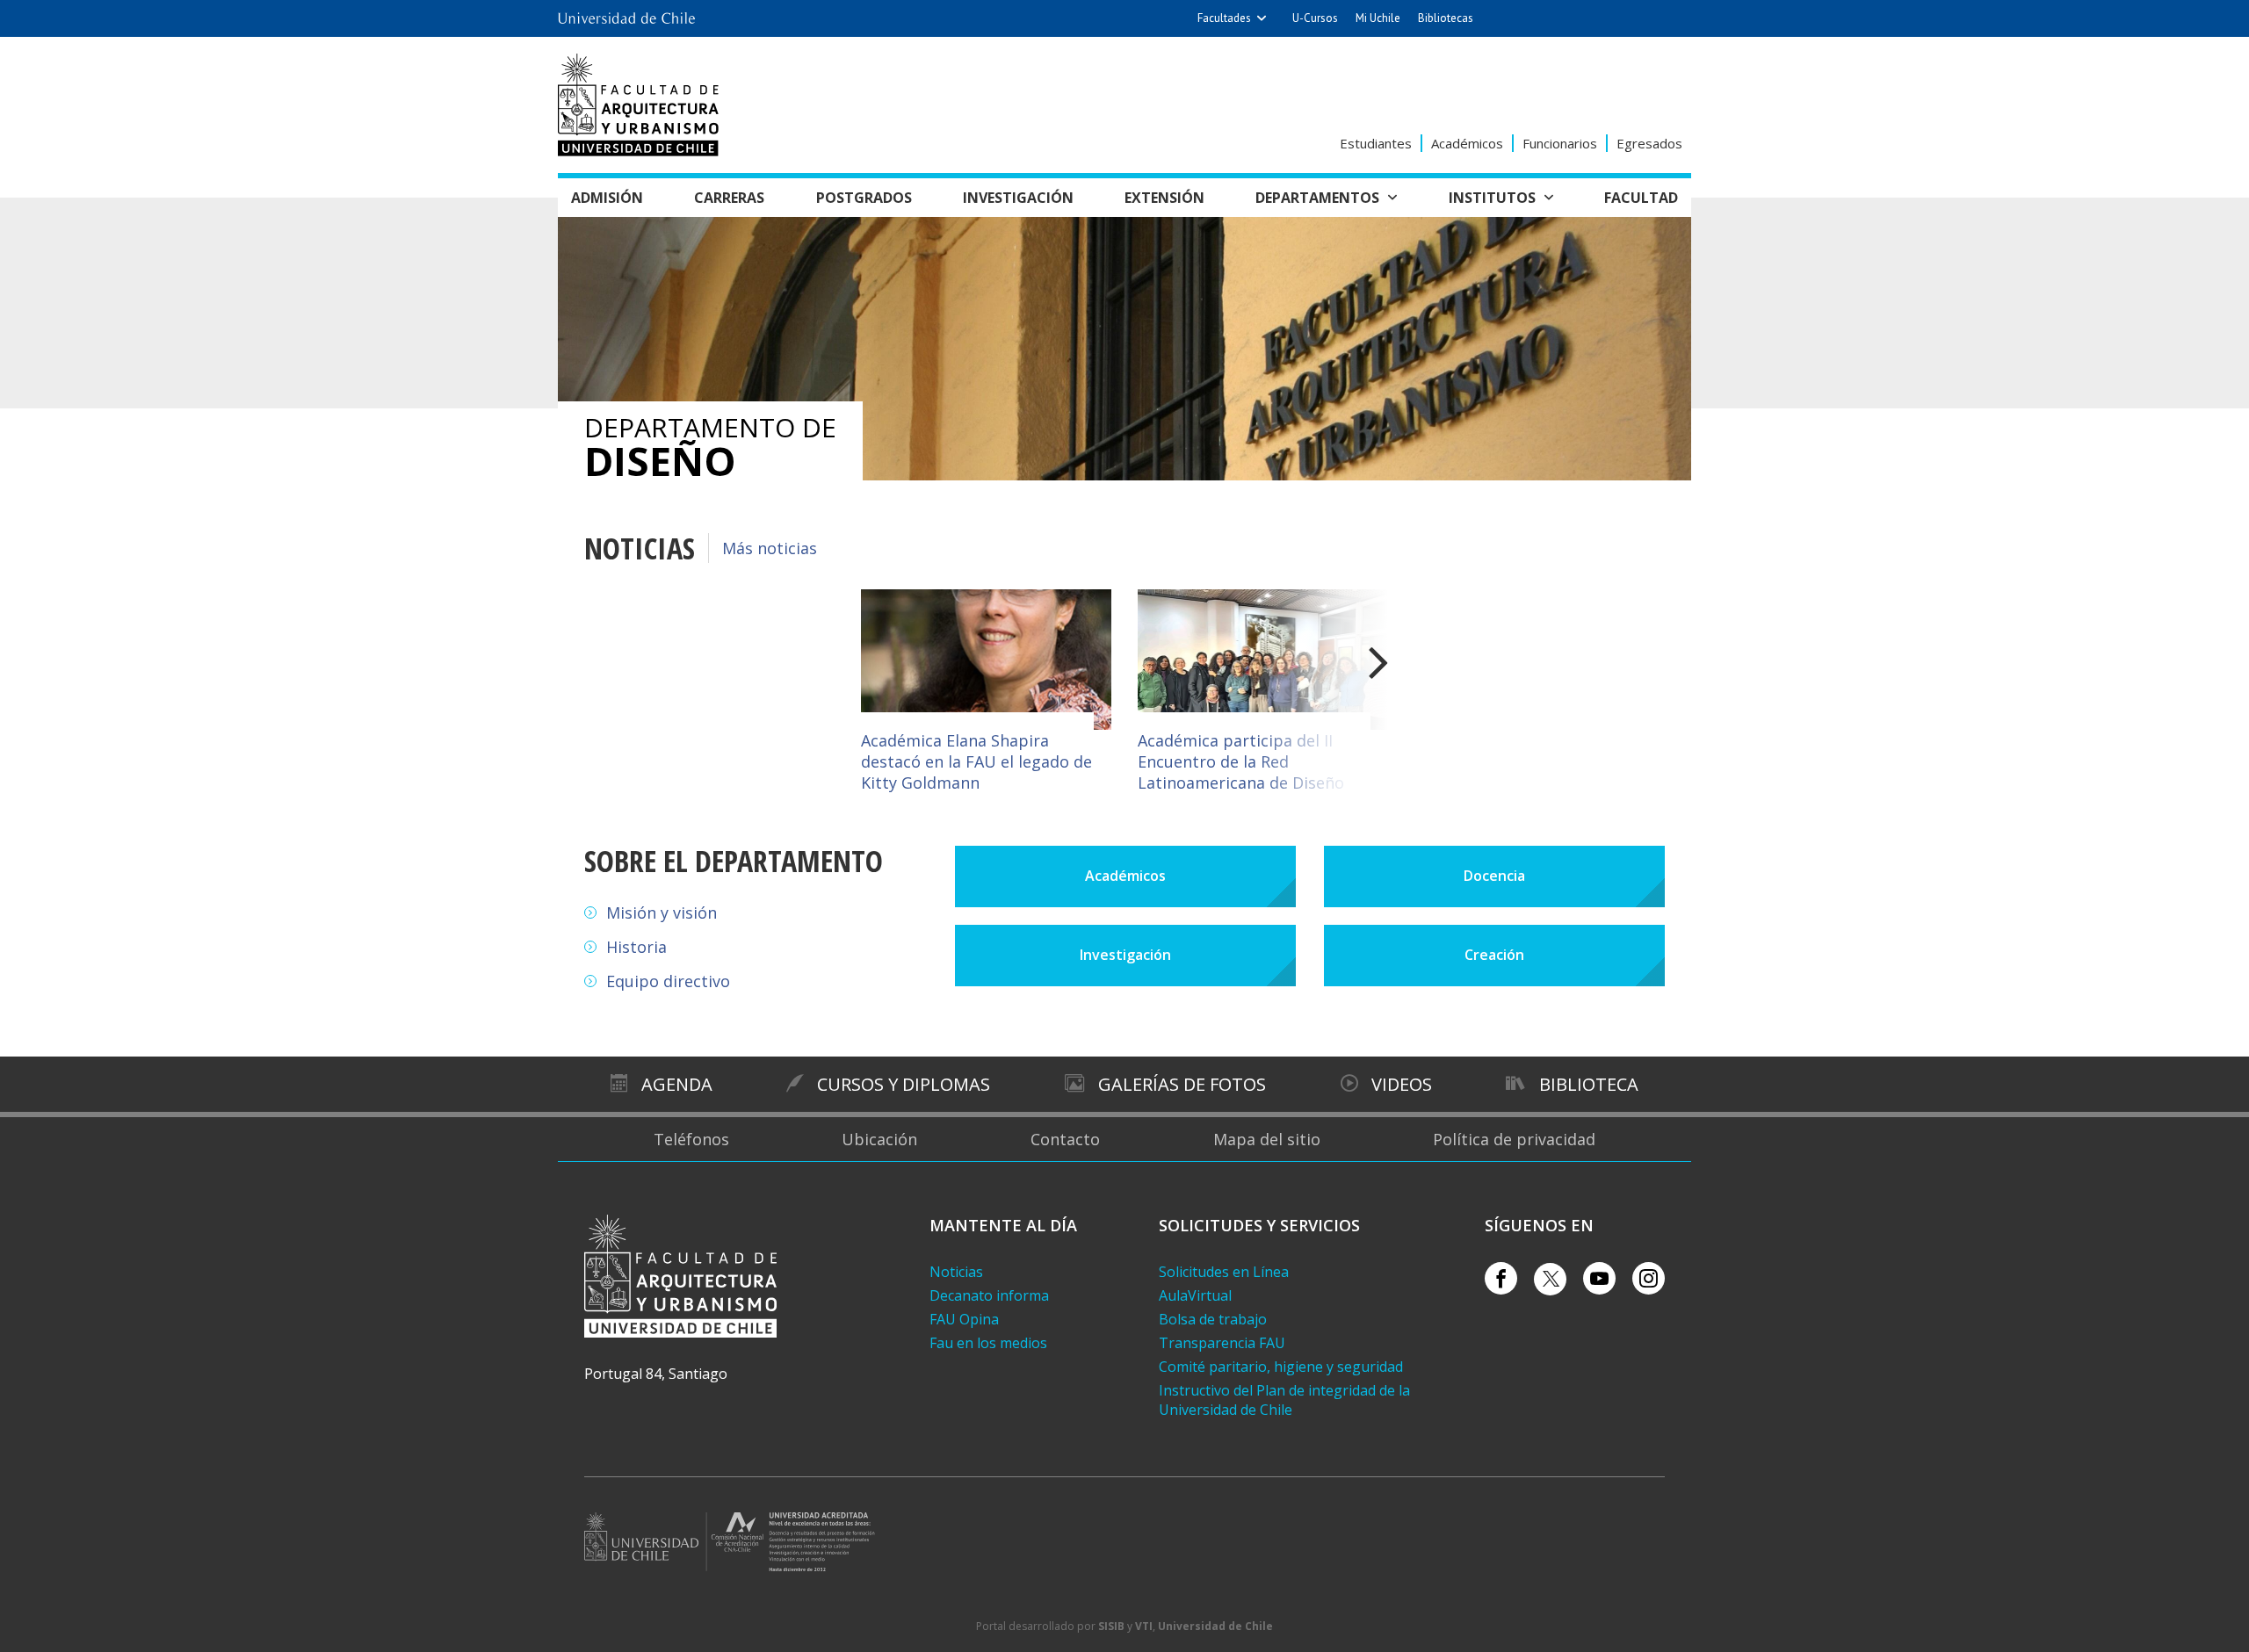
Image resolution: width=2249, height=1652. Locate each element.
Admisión (607, 198)
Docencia (1494, 876)
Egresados (1649, 143)
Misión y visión (662, 913)
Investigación (1018, 198)
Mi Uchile (1378, 18)
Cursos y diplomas (904, 1084)
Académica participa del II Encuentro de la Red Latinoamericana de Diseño (1241, 761)
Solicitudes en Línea (1224, 1272)
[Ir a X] (1550, 1279)
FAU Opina (964, 1319)
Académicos (1467, 143)
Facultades (1224, 18)
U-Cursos (1315, 18)
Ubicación (879, 1139)
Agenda (677, 1084)
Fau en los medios (988, 1343)
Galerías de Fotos (1182, 1084)
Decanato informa (989, 1295)
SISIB (1111, 1626)
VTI (1144, 1626)
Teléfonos (691, 1139)
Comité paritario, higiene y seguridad (1281, 1367)
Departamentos (1317, 198)
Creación (1494, 955)
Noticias (956, 1272)
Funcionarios (1560, 143)
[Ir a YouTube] (1599, 1278)
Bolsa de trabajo (1213, 1319)
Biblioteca (1589, 1084)
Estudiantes (1376, 143)
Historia (636, 947)
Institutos (1492, 198)
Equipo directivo (668, 981)
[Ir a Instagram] (1649, 1278)
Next (1322, 693)
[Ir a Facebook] (1501, 1278)
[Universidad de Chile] (626, 13)
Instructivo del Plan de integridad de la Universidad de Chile (1284, 1400)
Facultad (1641, 198)
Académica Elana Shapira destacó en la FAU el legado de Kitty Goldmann (976, 761)
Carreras (729, 198)
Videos (1402, 1084)
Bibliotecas (1446, 18)
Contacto (1065, 1139)
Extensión (1164, 198)
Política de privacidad (1514, 1139)
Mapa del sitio (1267, 1139)
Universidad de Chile (1215, 1626)
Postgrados (864, 198)
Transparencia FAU (1222, 1343)
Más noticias (770, 548)
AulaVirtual (1195, 1295)
